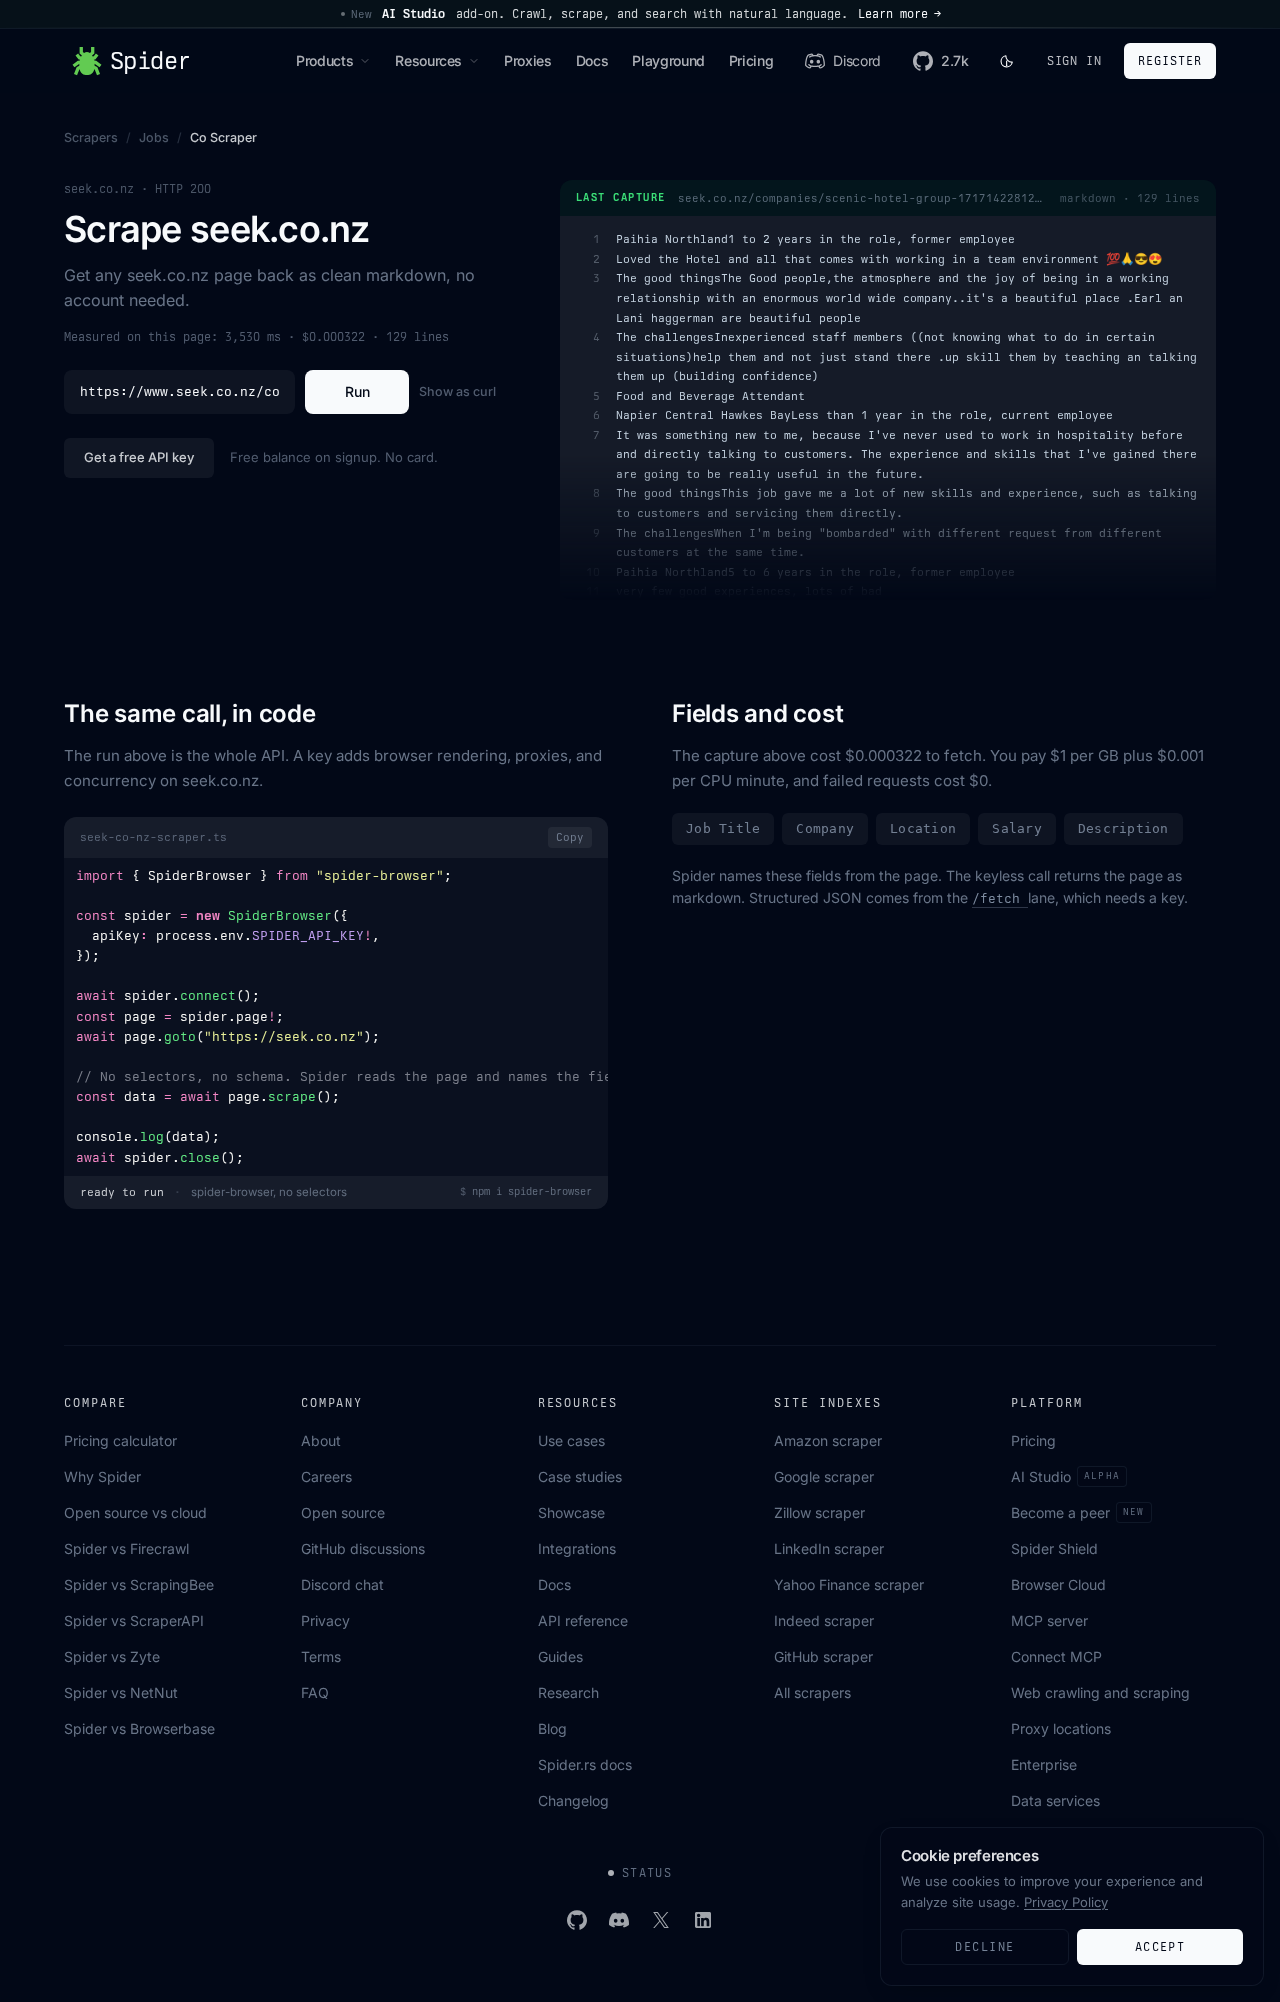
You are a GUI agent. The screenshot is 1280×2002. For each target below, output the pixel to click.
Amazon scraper (828, 1440)
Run (357, 391)
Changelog (573, 1800)
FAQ (315, 1692)
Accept (1160, 1947)
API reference (583, 1620)
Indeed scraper (824, 1620)
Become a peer (1077, 1512)
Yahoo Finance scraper (849, 1584)
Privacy (325, 1620)
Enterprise (1044, 1764)
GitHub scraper (823, 1656)
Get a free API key (139, 457)
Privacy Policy (1066, 1902)
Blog (552, 1728)
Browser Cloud (1058, 1584)
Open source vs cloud (135, 1512)
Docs (592, 60)
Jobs (154, 137)
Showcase (571, 1512)
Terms (321, 1656)
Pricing (751, 60)
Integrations (577, 1548)
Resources (428, 60)
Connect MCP (1056, 1656)
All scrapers (812, 1692)
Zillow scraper (819, 1512)
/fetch (1000, 898)
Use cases (571, 1440)
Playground (668, 60)
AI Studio (1065, 1476)
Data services (1055, 1800)
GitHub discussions (363, 1548)
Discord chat (342, 1584)
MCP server (1049, 1620)
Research (568, 1692)
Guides (560, 1656)
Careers (326, 1476)
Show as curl (457, 391)
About (321, 1440)
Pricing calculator (120, 1440)
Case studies (580, 1476)
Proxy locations (1061, 1728)
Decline (984, 1947)
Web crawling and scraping (1100, 1692)
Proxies (528, 60)
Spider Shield (1054, 1548)
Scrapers (91, 137)
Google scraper (824, 1476)
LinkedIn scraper (829, 1548)
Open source (343, 1512)
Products (324, 60)
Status (647, 1873)
